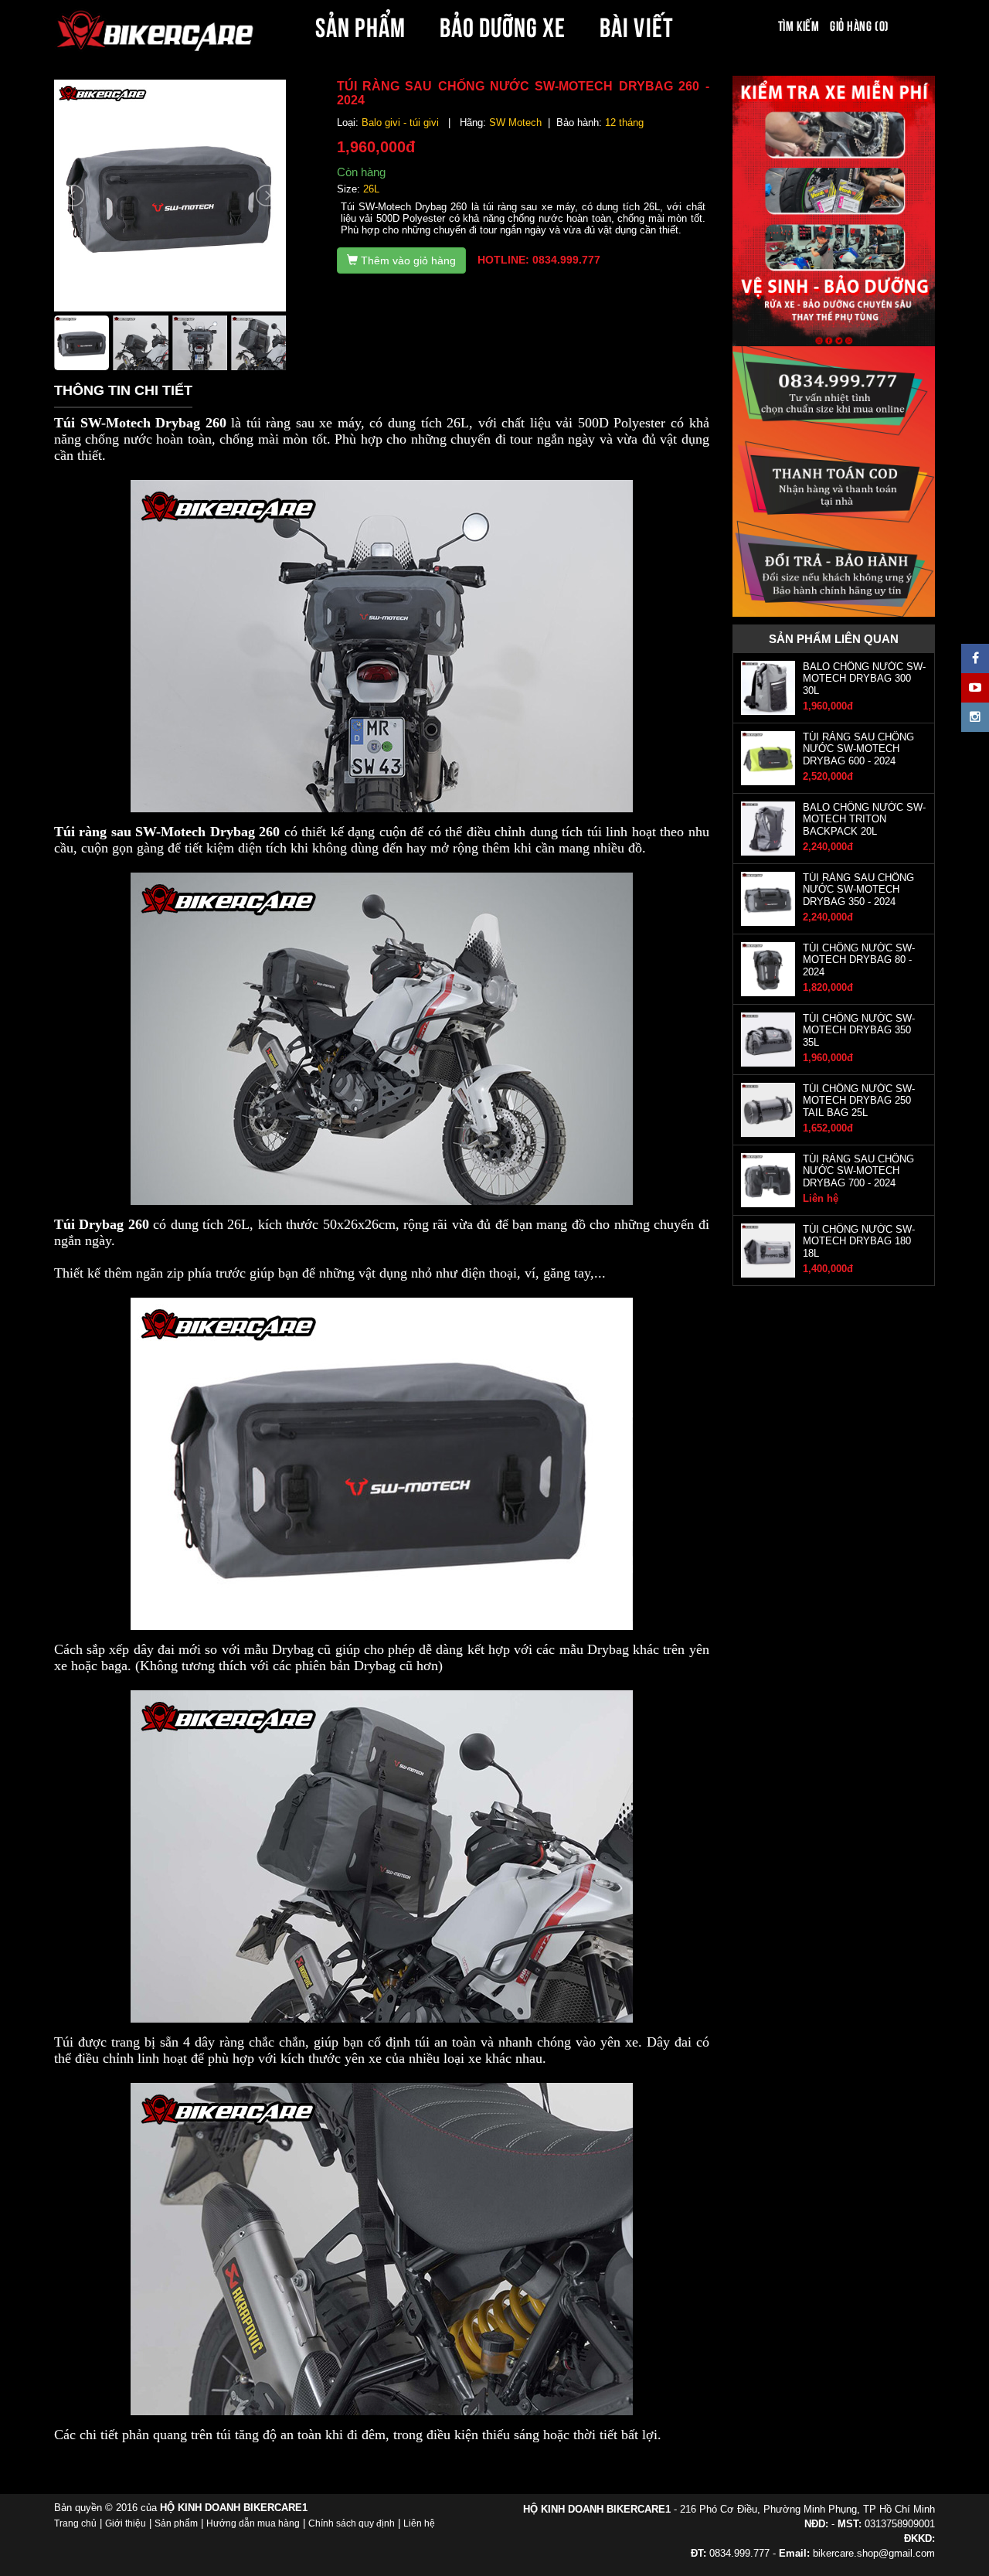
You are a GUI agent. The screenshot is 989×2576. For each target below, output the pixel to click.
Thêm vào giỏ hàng (407, 260)
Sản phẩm (176, 2523)
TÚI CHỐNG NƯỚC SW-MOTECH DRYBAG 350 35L (859, 1030)
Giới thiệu (126, 2523)
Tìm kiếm (799, 25)
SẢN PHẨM (360, 25)
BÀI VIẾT (636, 25)
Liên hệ (419, 2523)
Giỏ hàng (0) (859, 25)
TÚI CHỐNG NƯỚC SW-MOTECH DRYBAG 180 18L (859, 1241)
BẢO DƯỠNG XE (503, 25)
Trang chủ (75, 2523)
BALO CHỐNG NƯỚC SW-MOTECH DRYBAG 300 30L (864, 679)
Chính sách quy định (352, 2523)
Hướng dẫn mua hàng (253, 2523)
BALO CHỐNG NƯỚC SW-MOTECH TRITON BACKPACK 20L (864, 819)
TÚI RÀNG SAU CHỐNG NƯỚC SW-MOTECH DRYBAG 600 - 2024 (858, 749)
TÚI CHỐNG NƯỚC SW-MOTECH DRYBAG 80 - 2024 (859, 960)
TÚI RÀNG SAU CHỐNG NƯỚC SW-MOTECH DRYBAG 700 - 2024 (858, 1171)
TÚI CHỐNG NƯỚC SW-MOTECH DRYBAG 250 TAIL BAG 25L (859, 1101)
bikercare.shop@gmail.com (874, 2553)
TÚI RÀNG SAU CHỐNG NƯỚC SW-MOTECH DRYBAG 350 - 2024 (858, 890)
